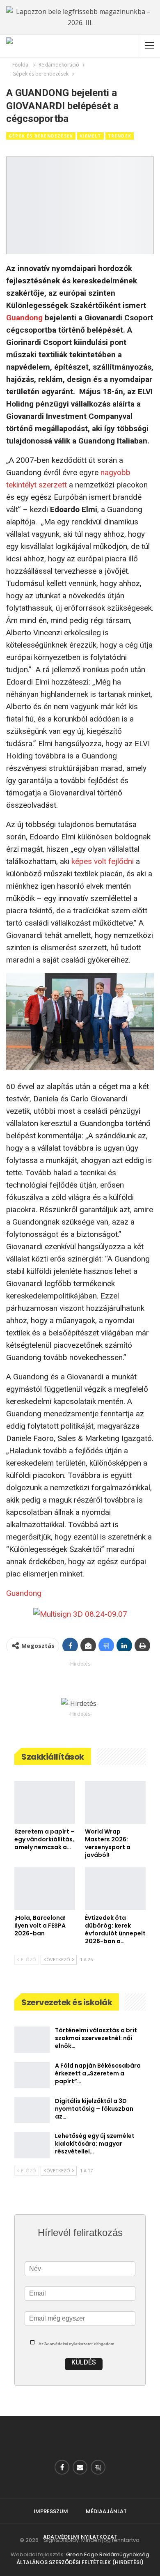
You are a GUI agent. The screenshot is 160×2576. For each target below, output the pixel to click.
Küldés (84, 2362)
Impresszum (51, 2511)
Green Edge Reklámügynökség (108, 2554)
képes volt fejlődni (103, 861)
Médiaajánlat (106, 2511)
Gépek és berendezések (41, 136)
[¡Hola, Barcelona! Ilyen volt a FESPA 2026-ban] (45, 1889)
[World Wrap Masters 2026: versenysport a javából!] (115, 1802)
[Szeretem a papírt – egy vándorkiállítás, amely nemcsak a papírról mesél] (45, 1802)
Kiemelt (90, 136)
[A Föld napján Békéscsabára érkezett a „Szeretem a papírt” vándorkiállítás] (32, 2075)
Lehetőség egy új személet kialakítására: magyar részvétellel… (95, 2144)
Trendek (120, 136)
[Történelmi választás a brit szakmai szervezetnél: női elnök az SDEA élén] (32, 2040)
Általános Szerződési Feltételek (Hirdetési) (80, 2562)
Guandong (24, 318)
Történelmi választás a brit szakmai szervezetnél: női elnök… (96, 2038)
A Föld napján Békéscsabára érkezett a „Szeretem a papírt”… (98, 2073)
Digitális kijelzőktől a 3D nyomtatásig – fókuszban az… (94, 2109)
